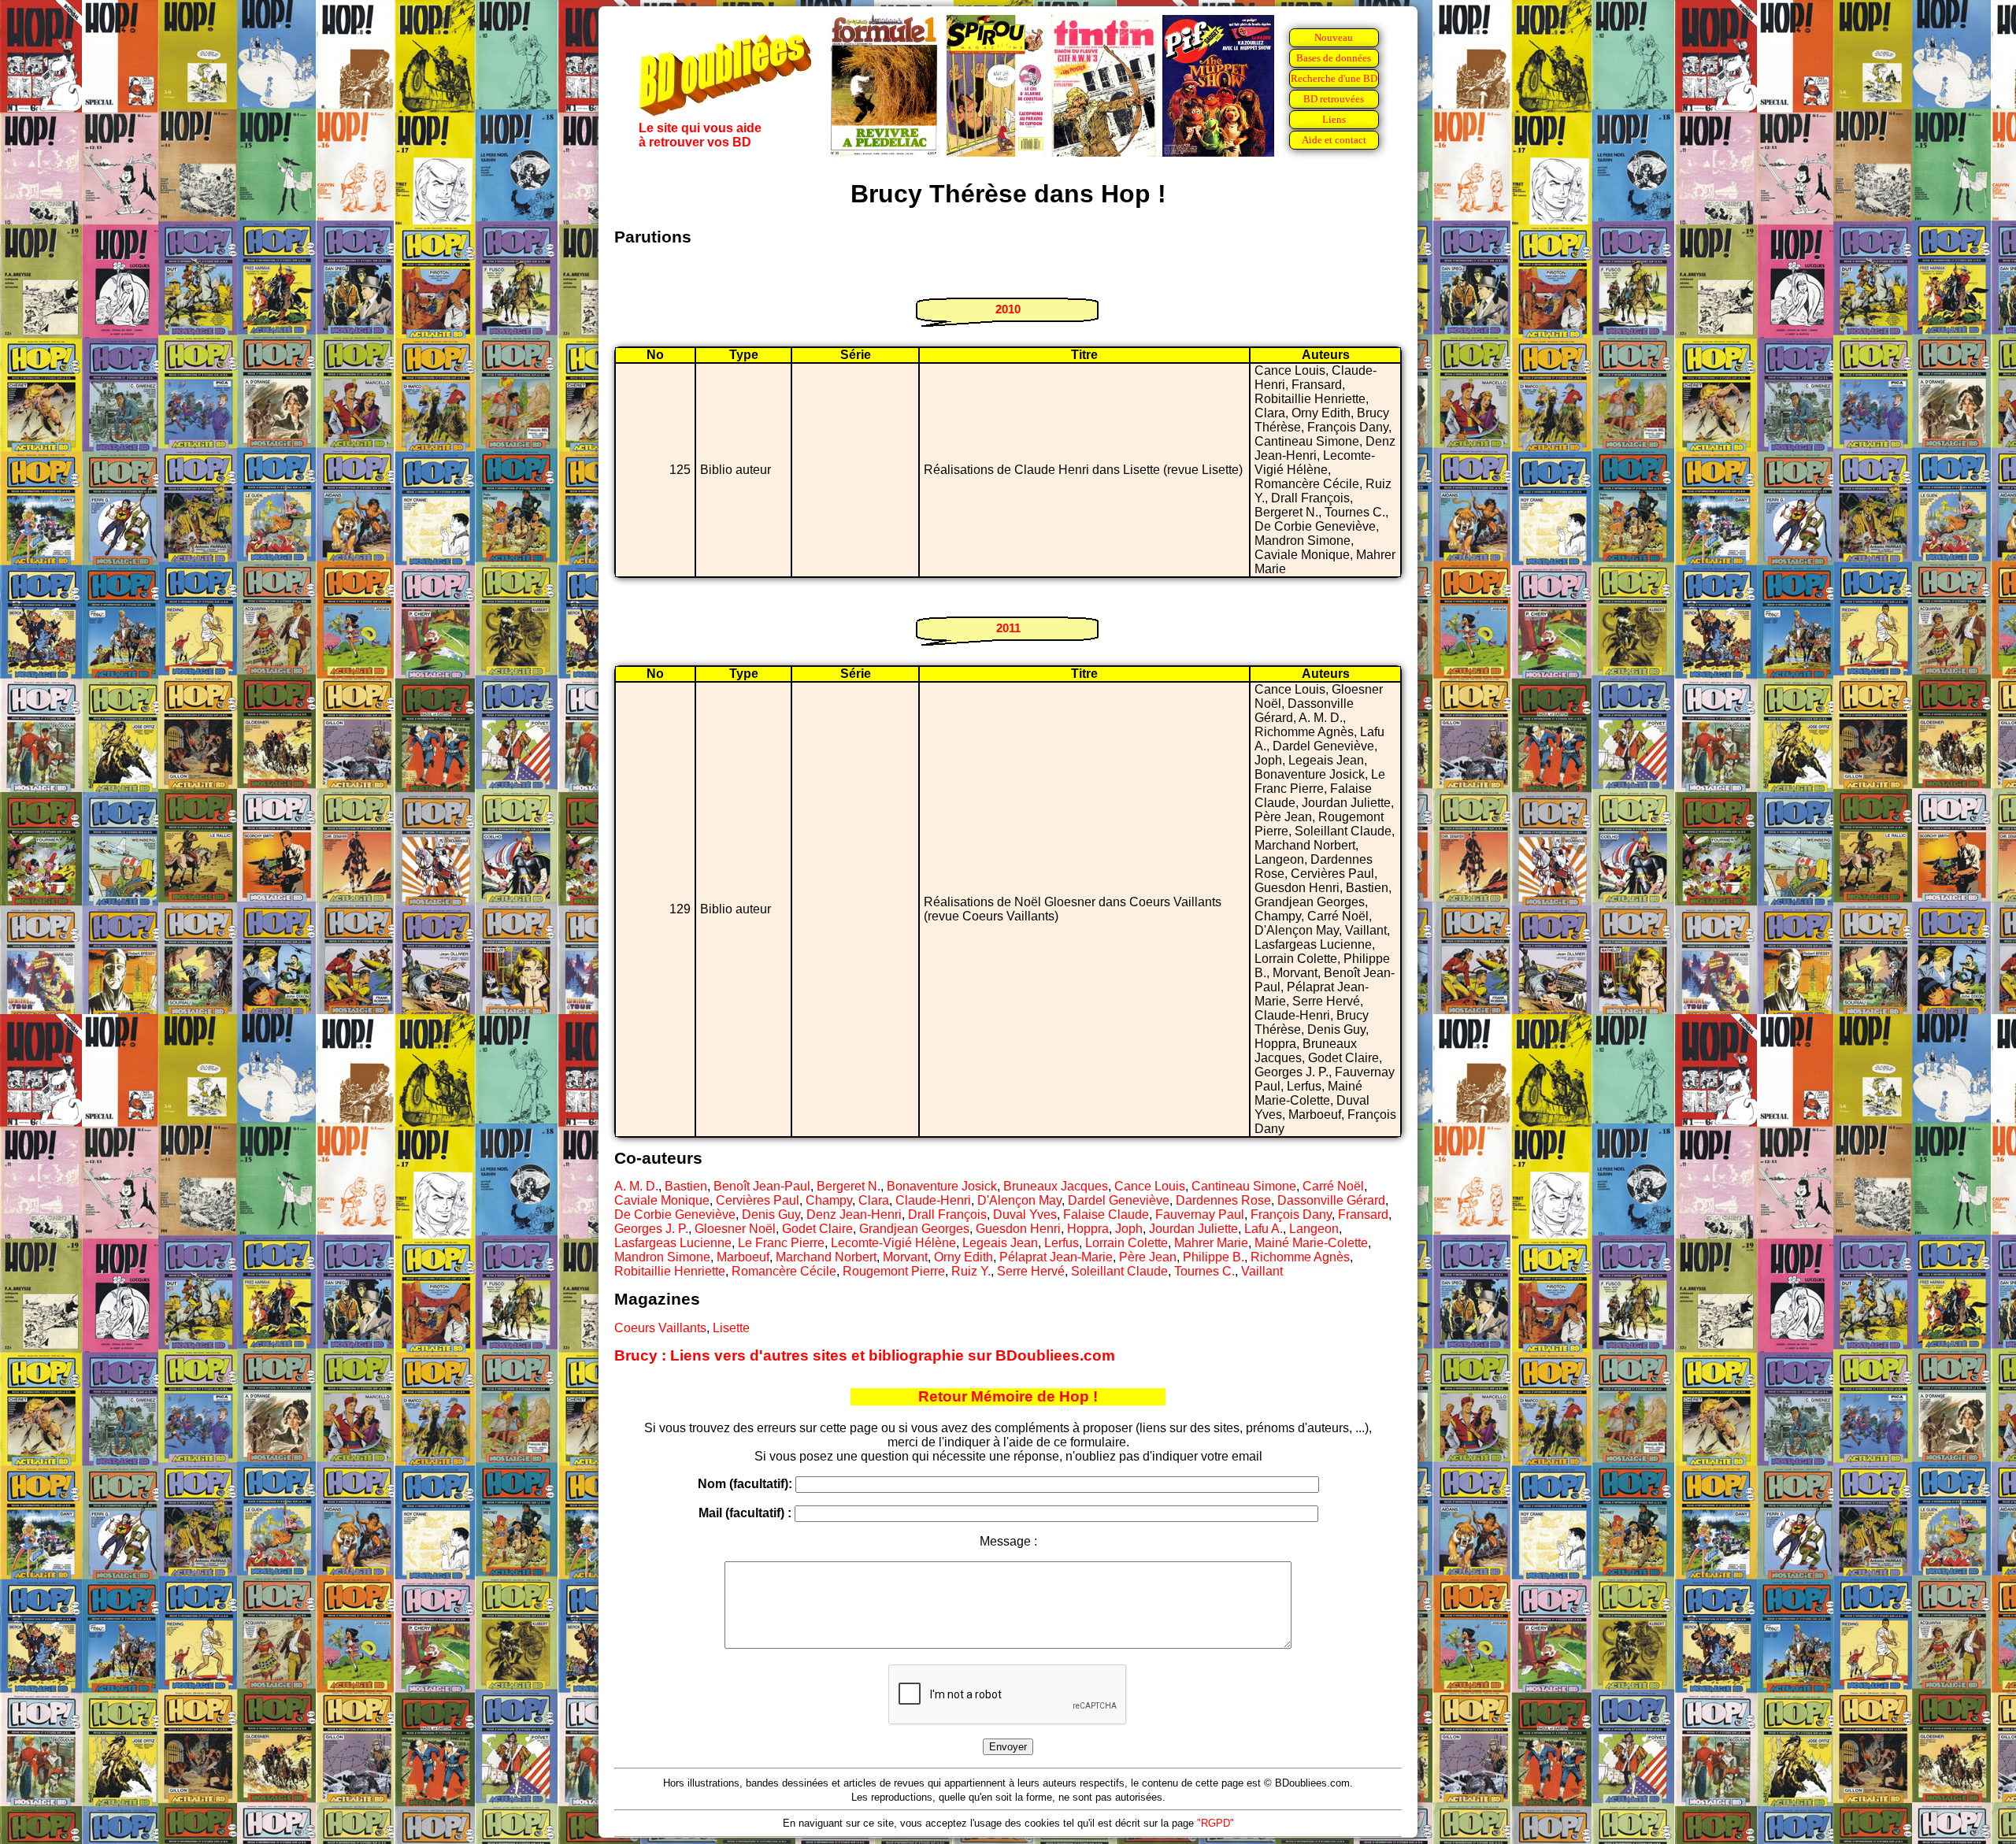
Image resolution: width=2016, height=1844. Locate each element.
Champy (829, 1200)
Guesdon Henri (1018, 1229)
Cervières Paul (758, 1200)
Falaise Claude (1106, 1215)
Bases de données (1334, 58)
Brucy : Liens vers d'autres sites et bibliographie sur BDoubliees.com (865, 1355)
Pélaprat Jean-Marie (1056, 1257)
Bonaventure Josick (942, 1186)
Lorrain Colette (1127, 1243)
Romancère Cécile (784, 1271)
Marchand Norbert (826, 1257)
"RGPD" (1216, 1823)
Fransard (1363, 1215)
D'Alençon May (1019, 1200)
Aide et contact (1334, 140)
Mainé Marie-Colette (1311, 1243)
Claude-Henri (933, 1200)
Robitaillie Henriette (670, 1271)
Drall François (947, 1215)
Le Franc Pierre (781, 1243)
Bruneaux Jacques (1056, 1186)
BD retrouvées (1334, 99)
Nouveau (1334, 37)
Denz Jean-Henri (854, 1215)
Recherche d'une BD (1334, 78)
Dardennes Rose (1223, 1200)
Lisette (731, 1328)
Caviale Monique (662, 1200)
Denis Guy (771, 1215)
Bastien (686, 1186)
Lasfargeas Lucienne (673, 1243)
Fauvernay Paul (1200, 1215)
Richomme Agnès (1300, 1257)
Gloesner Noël (735, 1229)
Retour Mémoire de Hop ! (1008, 1396)
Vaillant (1262, 1271)
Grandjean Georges (914, 1229)
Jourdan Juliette (1193, 1229)
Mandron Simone (662, 1257)
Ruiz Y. (971, 1271)
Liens (1334, 119)
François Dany (1291, 1215)
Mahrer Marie (1211, 1243)
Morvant (905, 1257)
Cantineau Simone (1244, 1186)
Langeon (1314, 1229)
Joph (1129, 1229)
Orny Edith (964, 1257)
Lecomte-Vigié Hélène (893, 1243)
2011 (1008, 628)
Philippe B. (1214, 1257)
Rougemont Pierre (894, 1271)
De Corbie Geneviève (675, 1215)
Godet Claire (817, 1229)
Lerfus (1062, 1243)
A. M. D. (636, 1186)
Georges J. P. (651, 1229)
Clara (874, 1200)
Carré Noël (1333, 1186)
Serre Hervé (1031, 1271)
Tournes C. (1204, 1271)
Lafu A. (1264, 1229)
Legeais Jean (1000, 1243)
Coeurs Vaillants (660, 1328)
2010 (1008, 309)
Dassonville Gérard (1331, 1200)
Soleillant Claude (1119, 1271)
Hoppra (1088, 1229)
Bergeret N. (849, 1186)
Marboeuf (743, 1257)
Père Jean (1148, 1257)
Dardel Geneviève (1119, 1200)
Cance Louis (1150, 1186)
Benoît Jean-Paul (762, 1186)
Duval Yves (1025, 1215)
